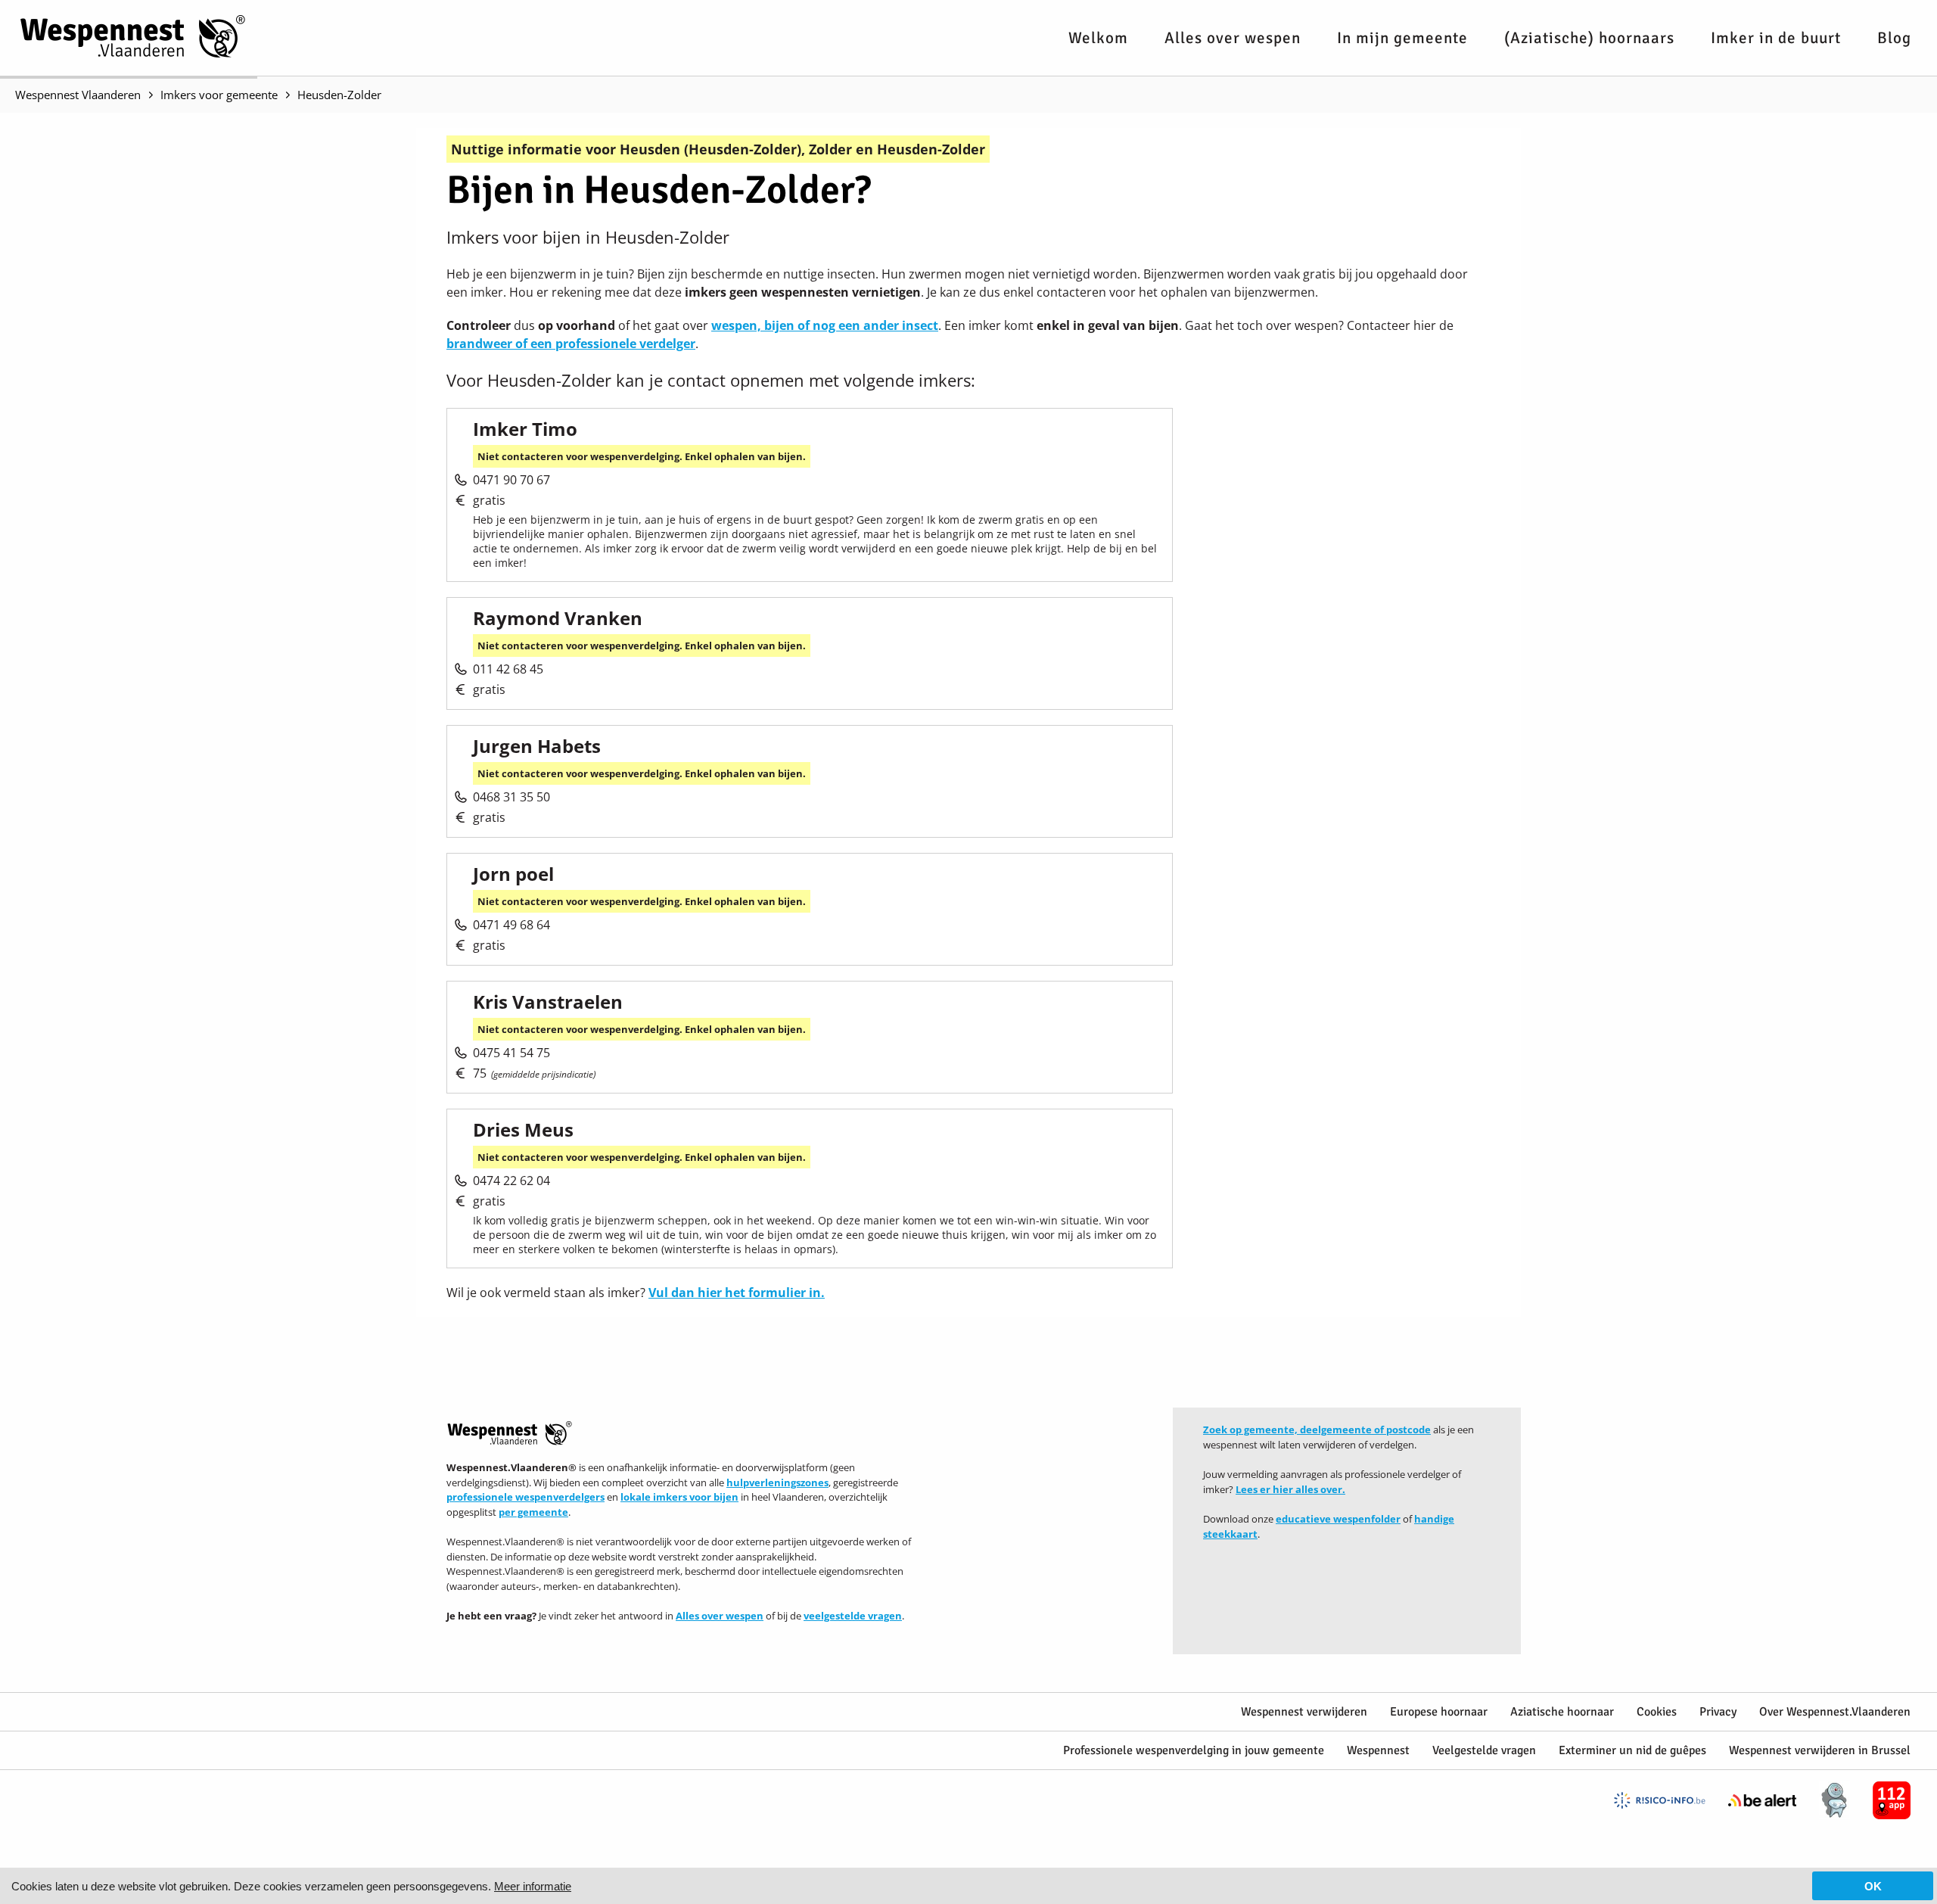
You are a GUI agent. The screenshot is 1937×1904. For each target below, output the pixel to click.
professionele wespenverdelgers (525, 1497)
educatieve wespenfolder (1338, 1519)
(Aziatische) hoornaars (1589, 38)
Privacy (1718, 1712)
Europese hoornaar (1439, 1712)
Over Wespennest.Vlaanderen (1835, 1712)
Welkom (1098, 38)
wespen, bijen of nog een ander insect (825, 325)
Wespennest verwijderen (1304, 1712)
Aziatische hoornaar (1562, 1712)
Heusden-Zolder (339, 95)
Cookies (1657, 1712)
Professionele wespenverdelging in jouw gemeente (1194, 1750)
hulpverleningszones (777, 1482)
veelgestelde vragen (853, 1616)
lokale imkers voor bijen (679, 1497)
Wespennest (1378, 1750)
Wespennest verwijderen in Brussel (1820, 1750)
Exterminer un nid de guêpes (1632, 1750)
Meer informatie (533, 1886)
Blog (1894, 38)
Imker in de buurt (1776, 38)
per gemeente (533, 1512)
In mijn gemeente (1402, 38)
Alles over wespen (1233, 38)
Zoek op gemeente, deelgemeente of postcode (1317, 1430)
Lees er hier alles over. (1290, 1489)
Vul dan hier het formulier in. (737, 1293)
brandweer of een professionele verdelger (571, 344)
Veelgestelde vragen (1484, 1750)
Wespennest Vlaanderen (78, 95)
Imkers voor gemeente (219, 95)
